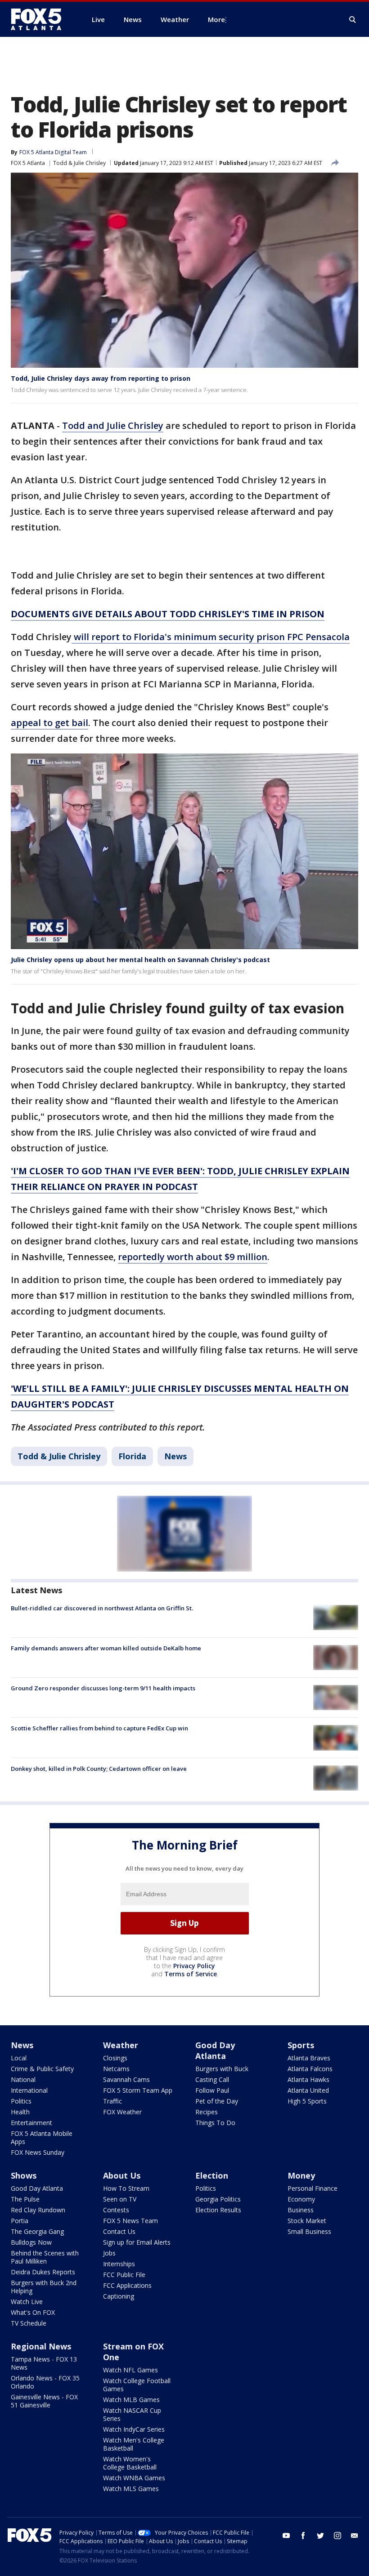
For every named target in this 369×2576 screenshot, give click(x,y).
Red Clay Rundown (38, 2210)
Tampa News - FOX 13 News (44, 2363)
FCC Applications (127, 2285)
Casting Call (212, 2079)
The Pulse (25, 2199)
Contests (116, 2210)
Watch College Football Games (137, 2385)
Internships (119, 2264)
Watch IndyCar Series (134, 2429)
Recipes (207, 2112)
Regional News (41, 2346)
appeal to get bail (49, 723)
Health (20, 2112)
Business (301, 2210)
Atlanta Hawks (308, 2079)
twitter (320, 2536)
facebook (303, 2536)
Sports (301, 2045)
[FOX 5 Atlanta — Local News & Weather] (40, 19)
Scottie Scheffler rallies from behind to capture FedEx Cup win (99, 1728)
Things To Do (215, 2123)
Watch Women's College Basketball (130, 2463)
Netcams (116, 2069)
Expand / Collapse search (353, 20)
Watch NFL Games (130, 2370)
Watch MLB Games (131, 2400)
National (23, 2079)
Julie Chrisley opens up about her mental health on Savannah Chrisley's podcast (140, 960)
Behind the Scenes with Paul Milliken (45, 2257)
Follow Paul (212, 2090)
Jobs (109, 2253)
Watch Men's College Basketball (134, 2444)
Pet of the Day (217, 2101)
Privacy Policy (194, 1966)
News (175, 1456)
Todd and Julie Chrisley (113, 426)
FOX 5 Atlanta (28, 163)
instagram (337, 2536)
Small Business (309, 2231)
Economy (301, 2199)
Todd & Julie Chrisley (79, 163)
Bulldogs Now (31, 2242)
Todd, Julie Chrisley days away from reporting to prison (101, 378)
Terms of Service (191, 1974)
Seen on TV (120, 2199)
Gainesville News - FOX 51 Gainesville (44, 2401)
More (216, 19)
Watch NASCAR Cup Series (132, 2414)
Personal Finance (313, 2188)
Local (19, 2058)
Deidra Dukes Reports (43, 2272)
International (29, 2090)
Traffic (112, 2101)
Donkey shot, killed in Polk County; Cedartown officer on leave (99, 1769)
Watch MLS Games (131, 2489)
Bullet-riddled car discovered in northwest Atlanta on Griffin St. (102, 1608)
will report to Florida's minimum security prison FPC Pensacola (211, 637)
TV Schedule (29, 2323)
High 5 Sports (307, 2101)
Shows (24, 2175)
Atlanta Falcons (310, 2069)
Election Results (218, 2210)
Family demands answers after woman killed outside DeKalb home (106, 1648)
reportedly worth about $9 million (193, 1257)
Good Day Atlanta (215, 2050)
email (355, 2536)
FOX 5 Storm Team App (138, 2090)
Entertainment (31, 2123)
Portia (20, 2221)
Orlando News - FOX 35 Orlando (45, 2382)
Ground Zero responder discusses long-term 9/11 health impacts (103, 1688)
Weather (121, 2045)
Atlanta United (308, 2090)
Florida (132, 1456)
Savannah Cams (126, 2079)
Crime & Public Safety (42, 2069)
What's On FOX (33, 2312)
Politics (21, 2101)
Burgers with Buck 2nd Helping (44, 2287)
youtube (286, 2536)
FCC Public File (124, 2275)
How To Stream (126, 2188)
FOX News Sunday (38, 2152)
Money (301, 2175)
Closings (115, 2058)
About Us (122, 2175)
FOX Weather (122, 2112)
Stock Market (307, 2221)
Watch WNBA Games (134, 2478)
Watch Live (27, 2302)
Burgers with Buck (222, 2069)
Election (212, 2175)
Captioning (119, 2296)
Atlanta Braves (309, 2058)
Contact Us (119, 2231)
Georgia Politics (218, 2199)
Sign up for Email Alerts (137, 2242)
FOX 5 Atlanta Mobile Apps (42, 2137)
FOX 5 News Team (130, 2221)
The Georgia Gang (37, 2231)
